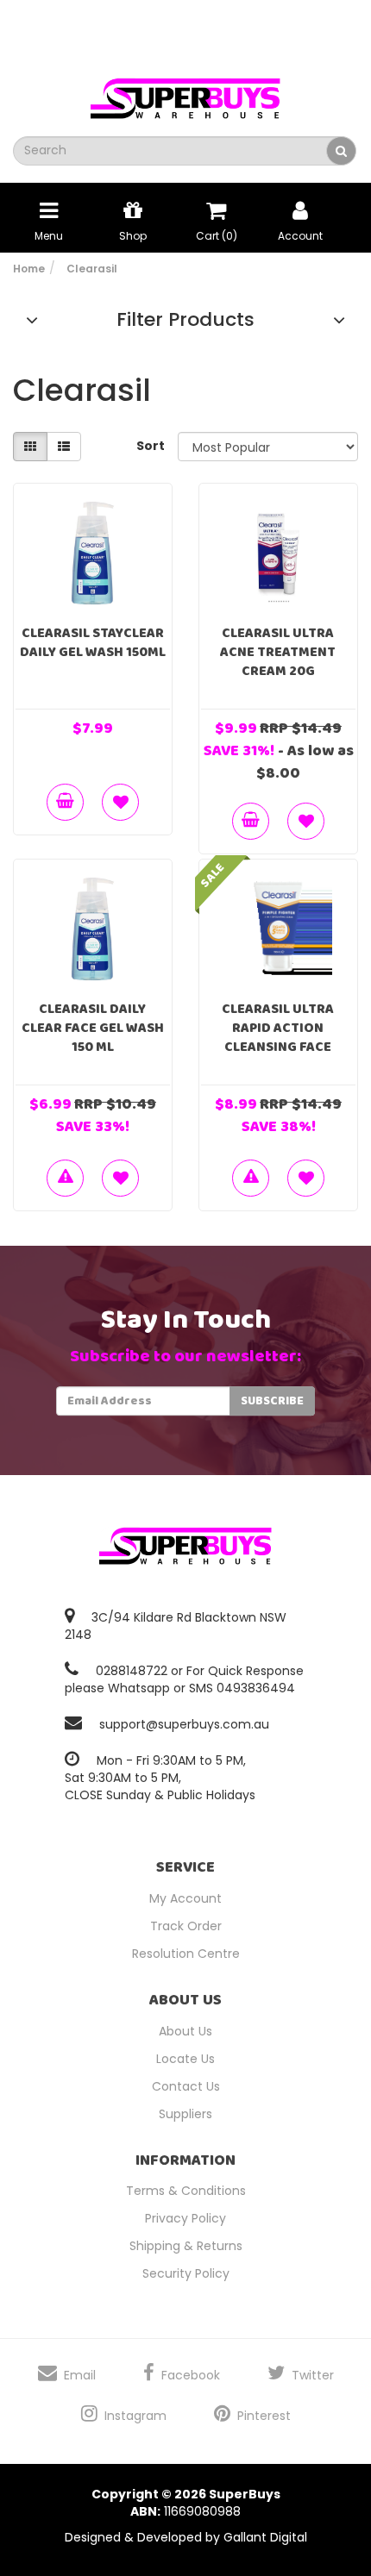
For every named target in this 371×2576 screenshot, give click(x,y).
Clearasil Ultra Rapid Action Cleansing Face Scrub (278, 1038)
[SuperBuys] (185, 93)
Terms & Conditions (186, 2191)
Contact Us (186, 2086)
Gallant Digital (265, 2537)
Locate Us (185, 2059)
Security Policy (186, 2273)
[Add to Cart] (65, 802)
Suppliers (185, 2114)
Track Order (186, 1926)
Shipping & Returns (186, 2246)
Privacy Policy (185, 2218)
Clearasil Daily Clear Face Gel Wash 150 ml (93, 1028)
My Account (185, 1898)
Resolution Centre (186, 1954)
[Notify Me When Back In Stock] (65, 1178)
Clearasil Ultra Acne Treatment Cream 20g (278, 652)
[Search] (341, 151)
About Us (185, 2031)
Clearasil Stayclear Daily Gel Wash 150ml (93, 643)
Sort (151, 446)
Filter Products (185, 320)
